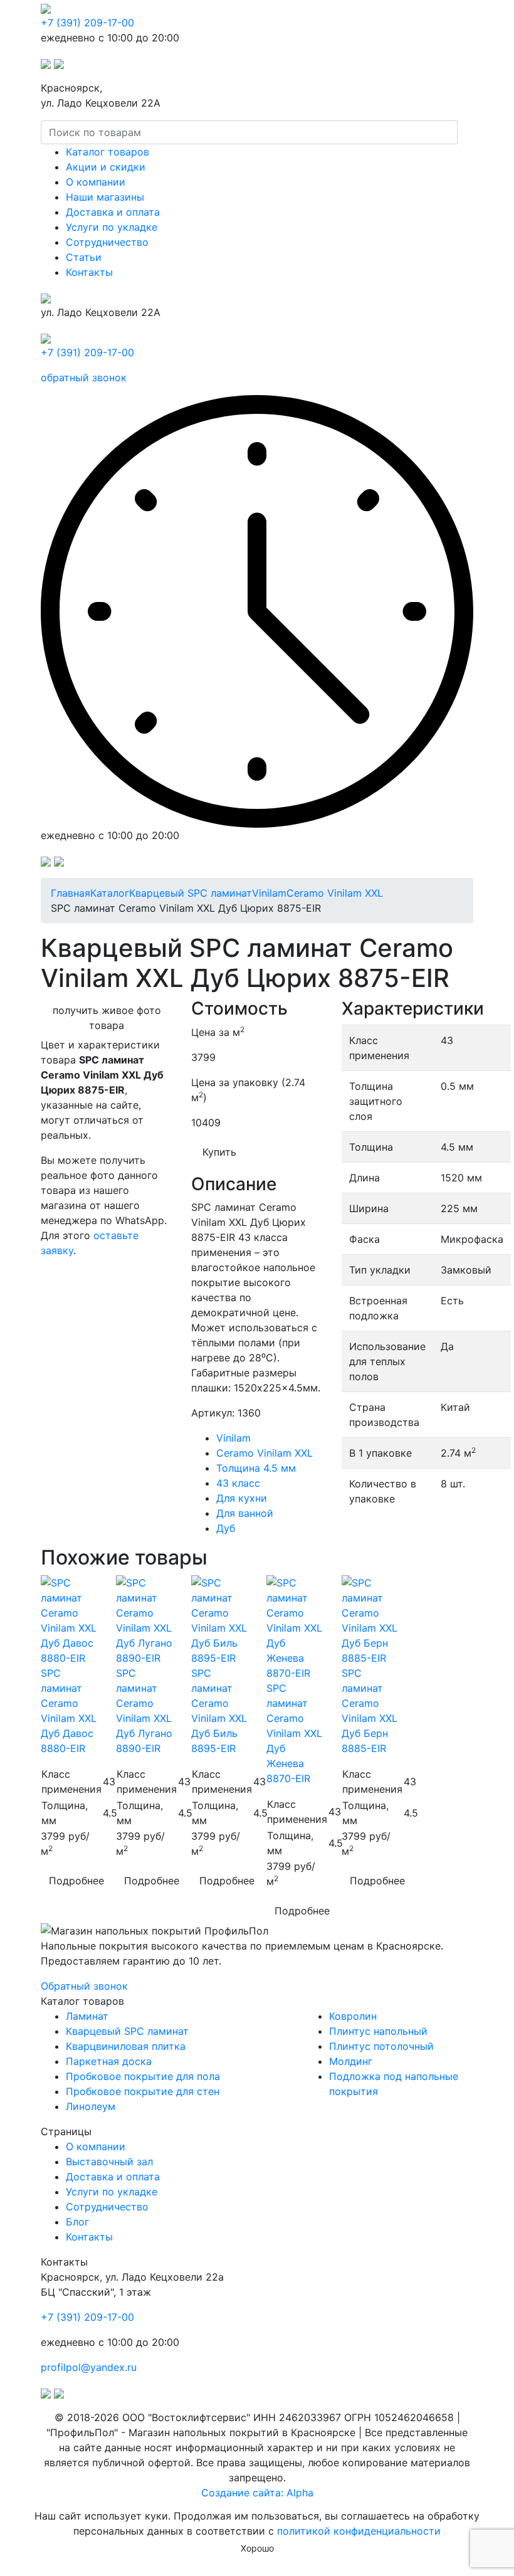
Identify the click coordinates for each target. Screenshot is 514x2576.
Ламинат (87, 2016)
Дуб (226, 1528)
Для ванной (245, 1513)
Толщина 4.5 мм (256, 1468)
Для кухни (242, 1498)
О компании (96, 182)
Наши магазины (105, 197)
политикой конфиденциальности (359, 2531)
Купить (219, 1152)
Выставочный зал (109, 2162)
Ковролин (353, 2016)
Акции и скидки (106, 167)
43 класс (238, 1483)
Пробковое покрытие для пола (143, 2076)
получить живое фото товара (107, 1018)
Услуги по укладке (112, 227)
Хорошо (257, 2548)
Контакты (89, 272)
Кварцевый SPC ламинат (127, 2031)
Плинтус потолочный (381, 2046)
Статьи (84, 257)
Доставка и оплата (113, 212)
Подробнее (76, 1881)
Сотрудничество (107, 242)
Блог (77, 2222)
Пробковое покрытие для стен (143, 2091)
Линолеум (91, 2106)
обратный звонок (84, 377)
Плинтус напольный (378, 2031)
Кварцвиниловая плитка (126, 2046)
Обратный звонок (84, 1986)
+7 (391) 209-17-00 (87, 23)
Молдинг (351, 2061)
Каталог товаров (108, 152)
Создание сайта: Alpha (257, 2493)
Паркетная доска (109, 2061)
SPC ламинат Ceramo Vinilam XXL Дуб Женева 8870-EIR (294, 1733)
